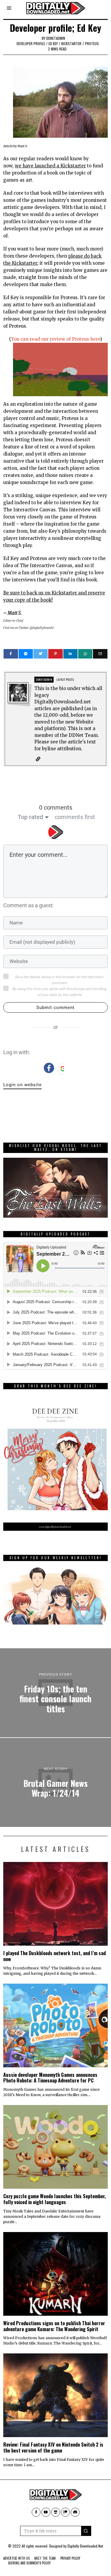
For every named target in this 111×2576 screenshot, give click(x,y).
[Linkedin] (70, 654)
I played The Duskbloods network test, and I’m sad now (54, 1956)
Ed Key (53, 43)
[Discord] (75, 2512)
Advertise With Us (16, 2558)
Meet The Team (45, 2558)
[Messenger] (26, 654)
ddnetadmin (56, 38)
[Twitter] (41, 654)
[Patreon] (65, 2512)
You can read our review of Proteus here (56, 339)
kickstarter (71, 43)
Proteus (92, 43)
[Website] (38, 759)
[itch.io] (56, 2512)
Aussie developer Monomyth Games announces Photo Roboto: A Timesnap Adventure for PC (50, 2078)
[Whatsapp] (85, 654)
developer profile (31, 43)
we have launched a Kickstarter (50, 166)
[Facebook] (11, 654)
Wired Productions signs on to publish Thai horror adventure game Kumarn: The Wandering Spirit (54, 2326)
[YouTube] (46, 2512)
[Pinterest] (55, 654)
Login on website (22, 1085)
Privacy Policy (70, 2558)
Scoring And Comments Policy (29, 2563)
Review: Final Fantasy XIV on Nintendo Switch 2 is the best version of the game (53, 2447)
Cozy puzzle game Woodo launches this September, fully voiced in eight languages (54, 2199)
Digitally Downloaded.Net (85, 2546)
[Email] (100, 654)
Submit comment (55, 1008)
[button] (86, 2531)
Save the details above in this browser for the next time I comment (59, 980)
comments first (75, 817)
